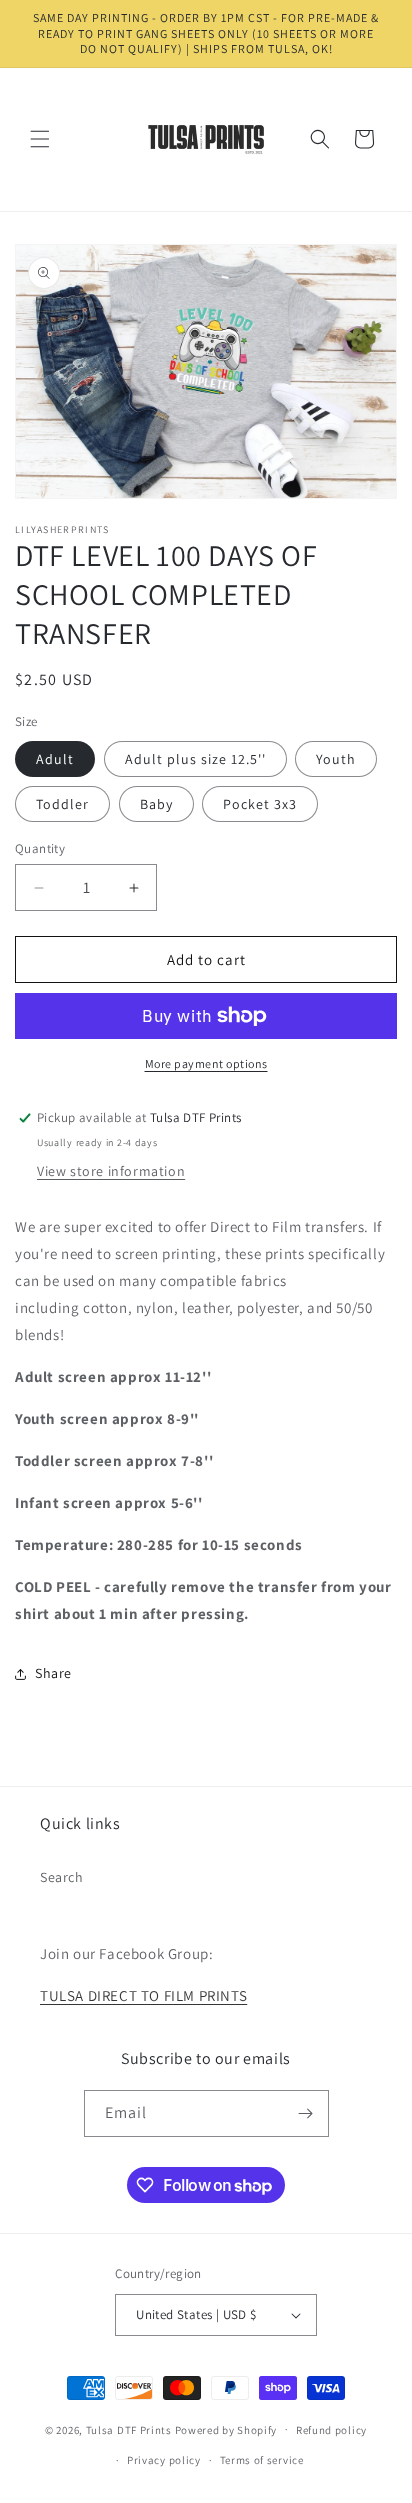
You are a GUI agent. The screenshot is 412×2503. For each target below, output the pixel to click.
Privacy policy (164, 2460)
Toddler (62, 804)
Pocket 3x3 (260, 804)
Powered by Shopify (226, 2429)
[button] (40, 139)
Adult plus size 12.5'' (195, 759)
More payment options (206, 1063)
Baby (156, 804)
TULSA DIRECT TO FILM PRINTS (143, 1995)
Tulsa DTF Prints (129, 2429)
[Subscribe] (306, 2113)
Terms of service (262, 2460)
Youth (336, 759)
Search (62, 1877)
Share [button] (53, 1673)
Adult (55, 759)
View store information (111, 1171)
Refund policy (331, 2430)
